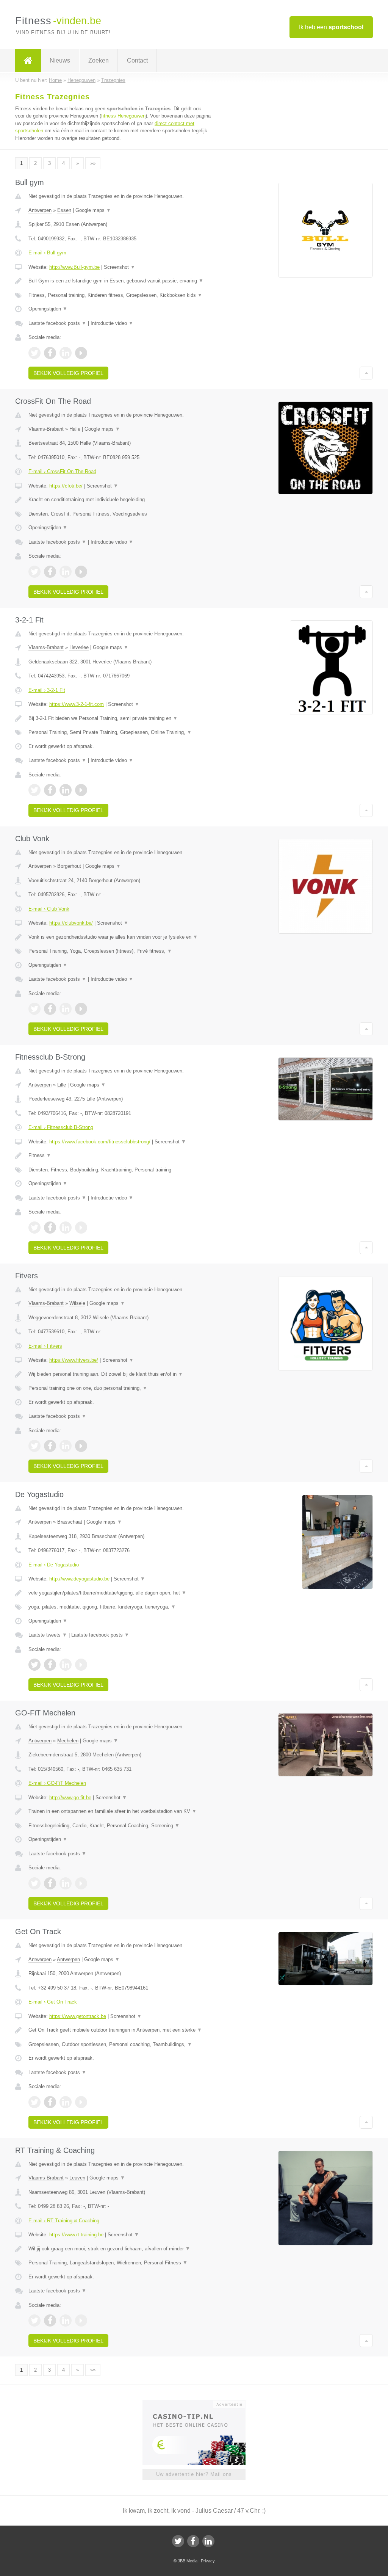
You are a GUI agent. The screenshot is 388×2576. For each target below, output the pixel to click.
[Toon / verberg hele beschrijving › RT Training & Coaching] (120, 2249)
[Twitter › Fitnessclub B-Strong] (34, 1228)
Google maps (93, 210)
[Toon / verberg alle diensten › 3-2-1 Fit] (120, 732)
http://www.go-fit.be (70, 1798)
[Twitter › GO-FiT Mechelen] (34, 1883)
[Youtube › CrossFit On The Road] (81, 572)
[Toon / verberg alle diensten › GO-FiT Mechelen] (120, 1826)
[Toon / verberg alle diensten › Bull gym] (120, 295)
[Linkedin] (208, 2541)
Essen (64, 210)
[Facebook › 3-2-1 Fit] (50, 790)
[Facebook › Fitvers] (50, 1446)
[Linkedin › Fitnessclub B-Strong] (66, 1228)
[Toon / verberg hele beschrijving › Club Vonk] (120, 937)
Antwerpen (40, 210)
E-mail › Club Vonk (49, 909)
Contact (137, 60)
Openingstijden (48, 309)
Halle (75, 429)
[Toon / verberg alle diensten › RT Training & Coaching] (120, 2263)
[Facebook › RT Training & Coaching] (50, 2320)
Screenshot (120, 267)
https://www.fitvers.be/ (74, 1360)
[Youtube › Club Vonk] (81, 1009)
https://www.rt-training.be (76, 2235)
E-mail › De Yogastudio (54, 1565)
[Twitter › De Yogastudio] (34, 1665)
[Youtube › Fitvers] (81, 1446)
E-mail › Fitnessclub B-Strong (61, 1127)
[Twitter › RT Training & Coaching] (34, 2320)
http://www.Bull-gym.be (74, 267)
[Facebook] (193, 2541)
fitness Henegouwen (123, 116)
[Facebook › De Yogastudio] (50, 1665)
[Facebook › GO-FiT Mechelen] (50, 1883)
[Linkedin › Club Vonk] (66, 1009)
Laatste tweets (48, 1635)
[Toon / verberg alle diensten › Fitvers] (120, 1388)
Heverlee (79, 647)
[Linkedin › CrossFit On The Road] (66, 572)
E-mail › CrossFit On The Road (62, 471)
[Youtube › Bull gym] (81, 353)
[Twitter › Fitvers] (34, 1446)
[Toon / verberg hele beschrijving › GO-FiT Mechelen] (120, 1811)
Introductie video (112, 323)
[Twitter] (178, 2541)
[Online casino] (199, 2404)
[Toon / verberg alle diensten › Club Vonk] (120, 951)
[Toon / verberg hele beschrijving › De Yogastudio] (120, 1593)
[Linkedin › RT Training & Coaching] (66, 2320)
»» (93, 163)
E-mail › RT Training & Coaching (64, 2221)
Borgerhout (69, 866)
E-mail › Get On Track (53, 2002)
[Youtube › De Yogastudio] (81, 1665)
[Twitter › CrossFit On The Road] (34, 572)
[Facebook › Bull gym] (50, 353)
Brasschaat (70, 1522)
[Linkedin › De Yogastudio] (66, 1665)
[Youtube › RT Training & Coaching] (81, 2320)
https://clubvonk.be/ (71, 923)
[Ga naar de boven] (366, 373)
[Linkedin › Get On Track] (66, 2102)
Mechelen (68, 1741)
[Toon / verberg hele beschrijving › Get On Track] (120, 2030)
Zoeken (99, 60)
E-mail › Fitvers (45, 1346)
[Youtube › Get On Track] (81, 2102)
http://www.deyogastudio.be (79, 1579)
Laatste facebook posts (57, 323)
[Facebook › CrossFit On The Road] (50, 572)
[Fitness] (28, 61)
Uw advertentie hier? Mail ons (194, 2474)
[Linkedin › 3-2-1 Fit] (66, 790)
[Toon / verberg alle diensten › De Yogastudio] (120, 1607)
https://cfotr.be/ (66, 486)
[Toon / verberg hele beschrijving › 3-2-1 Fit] (120, 718)
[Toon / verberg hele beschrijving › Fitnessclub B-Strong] (120, 1156)
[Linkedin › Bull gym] (66, 353)
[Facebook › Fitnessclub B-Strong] (50, 1228)
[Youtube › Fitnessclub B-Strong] (81, 1228)
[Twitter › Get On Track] (34, 2102)
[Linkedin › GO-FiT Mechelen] (66, 1883)
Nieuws (60, 60)
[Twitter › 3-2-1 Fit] (34, 790)
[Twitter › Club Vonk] (34, 1009)
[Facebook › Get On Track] (50, 2102)
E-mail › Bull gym (47, 253)
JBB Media (188, 2561)
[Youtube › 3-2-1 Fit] (81, 790)
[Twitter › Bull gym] (34, 353)
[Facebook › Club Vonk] (50, 1009)
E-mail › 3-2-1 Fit (47, 690)
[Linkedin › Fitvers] (66, 1446)
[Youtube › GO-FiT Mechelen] (81, 1883)
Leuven (77, 2178)
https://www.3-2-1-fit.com (77, 704)
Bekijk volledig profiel (68, 373)
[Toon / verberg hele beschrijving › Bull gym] (120, 281)
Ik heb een (331, 27)
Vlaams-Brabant (46, 429)
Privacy (208, 2561)
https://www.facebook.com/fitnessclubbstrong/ (100, 1142)
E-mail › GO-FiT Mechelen (57, 1783)
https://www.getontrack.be (78, 2016)
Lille (62, 1085)
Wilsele (77, 1303)
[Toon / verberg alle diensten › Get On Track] (120, 2044)
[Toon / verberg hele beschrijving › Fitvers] (120, 1374)
